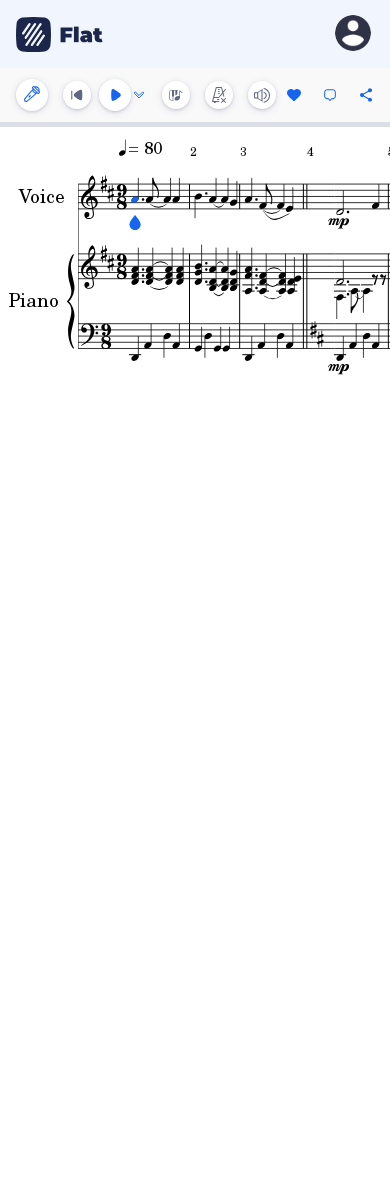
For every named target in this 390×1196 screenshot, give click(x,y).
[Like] (294, 95)
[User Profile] (353, 34)
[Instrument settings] (32, 95)
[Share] (366, 95)
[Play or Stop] (115, 95)
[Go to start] (77, 95)
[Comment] (330, 95)
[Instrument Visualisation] (176, 95)
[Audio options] (139, 95)
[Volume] (262, 95)
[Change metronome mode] (219, 95)
